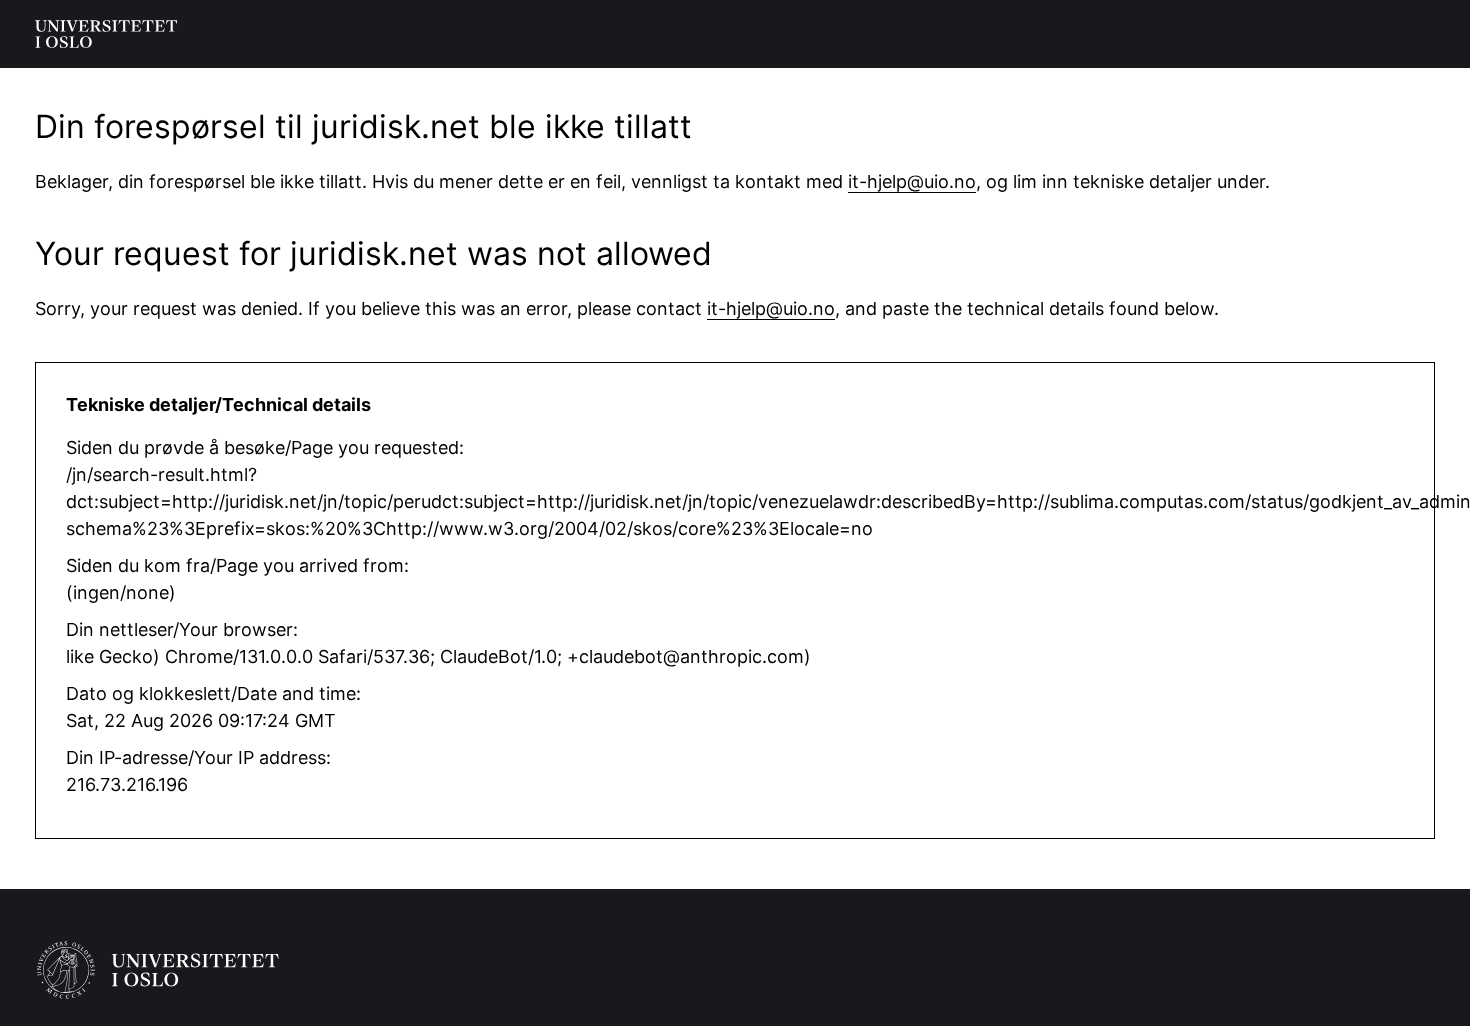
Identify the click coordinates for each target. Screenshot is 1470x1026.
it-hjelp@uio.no (912, 181)
